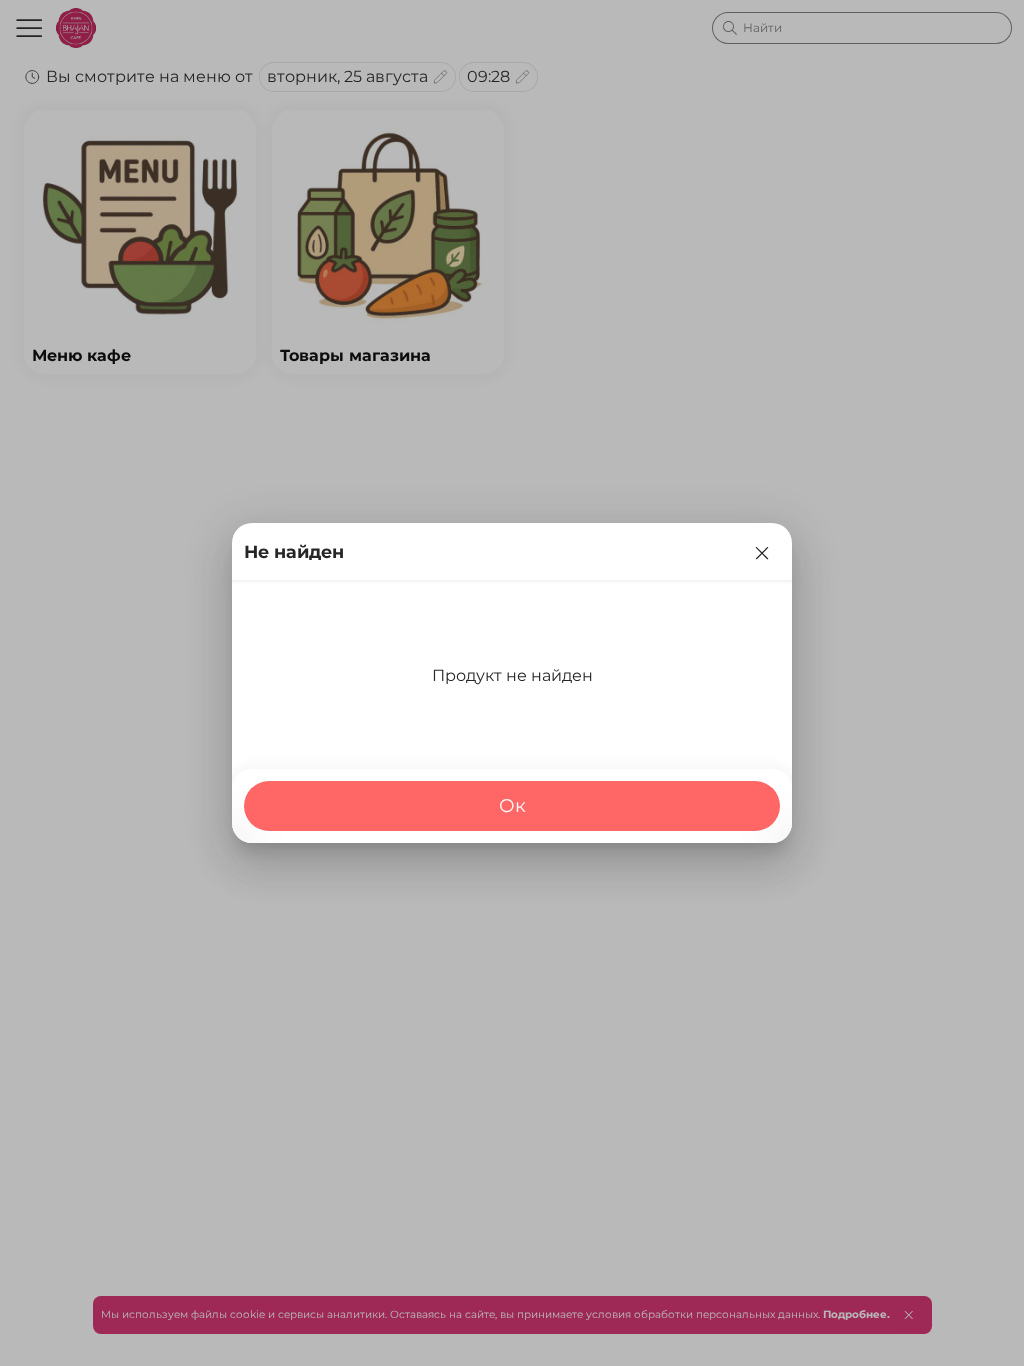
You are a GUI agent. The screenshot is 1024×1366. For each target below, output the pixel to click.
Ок (512, 805)
